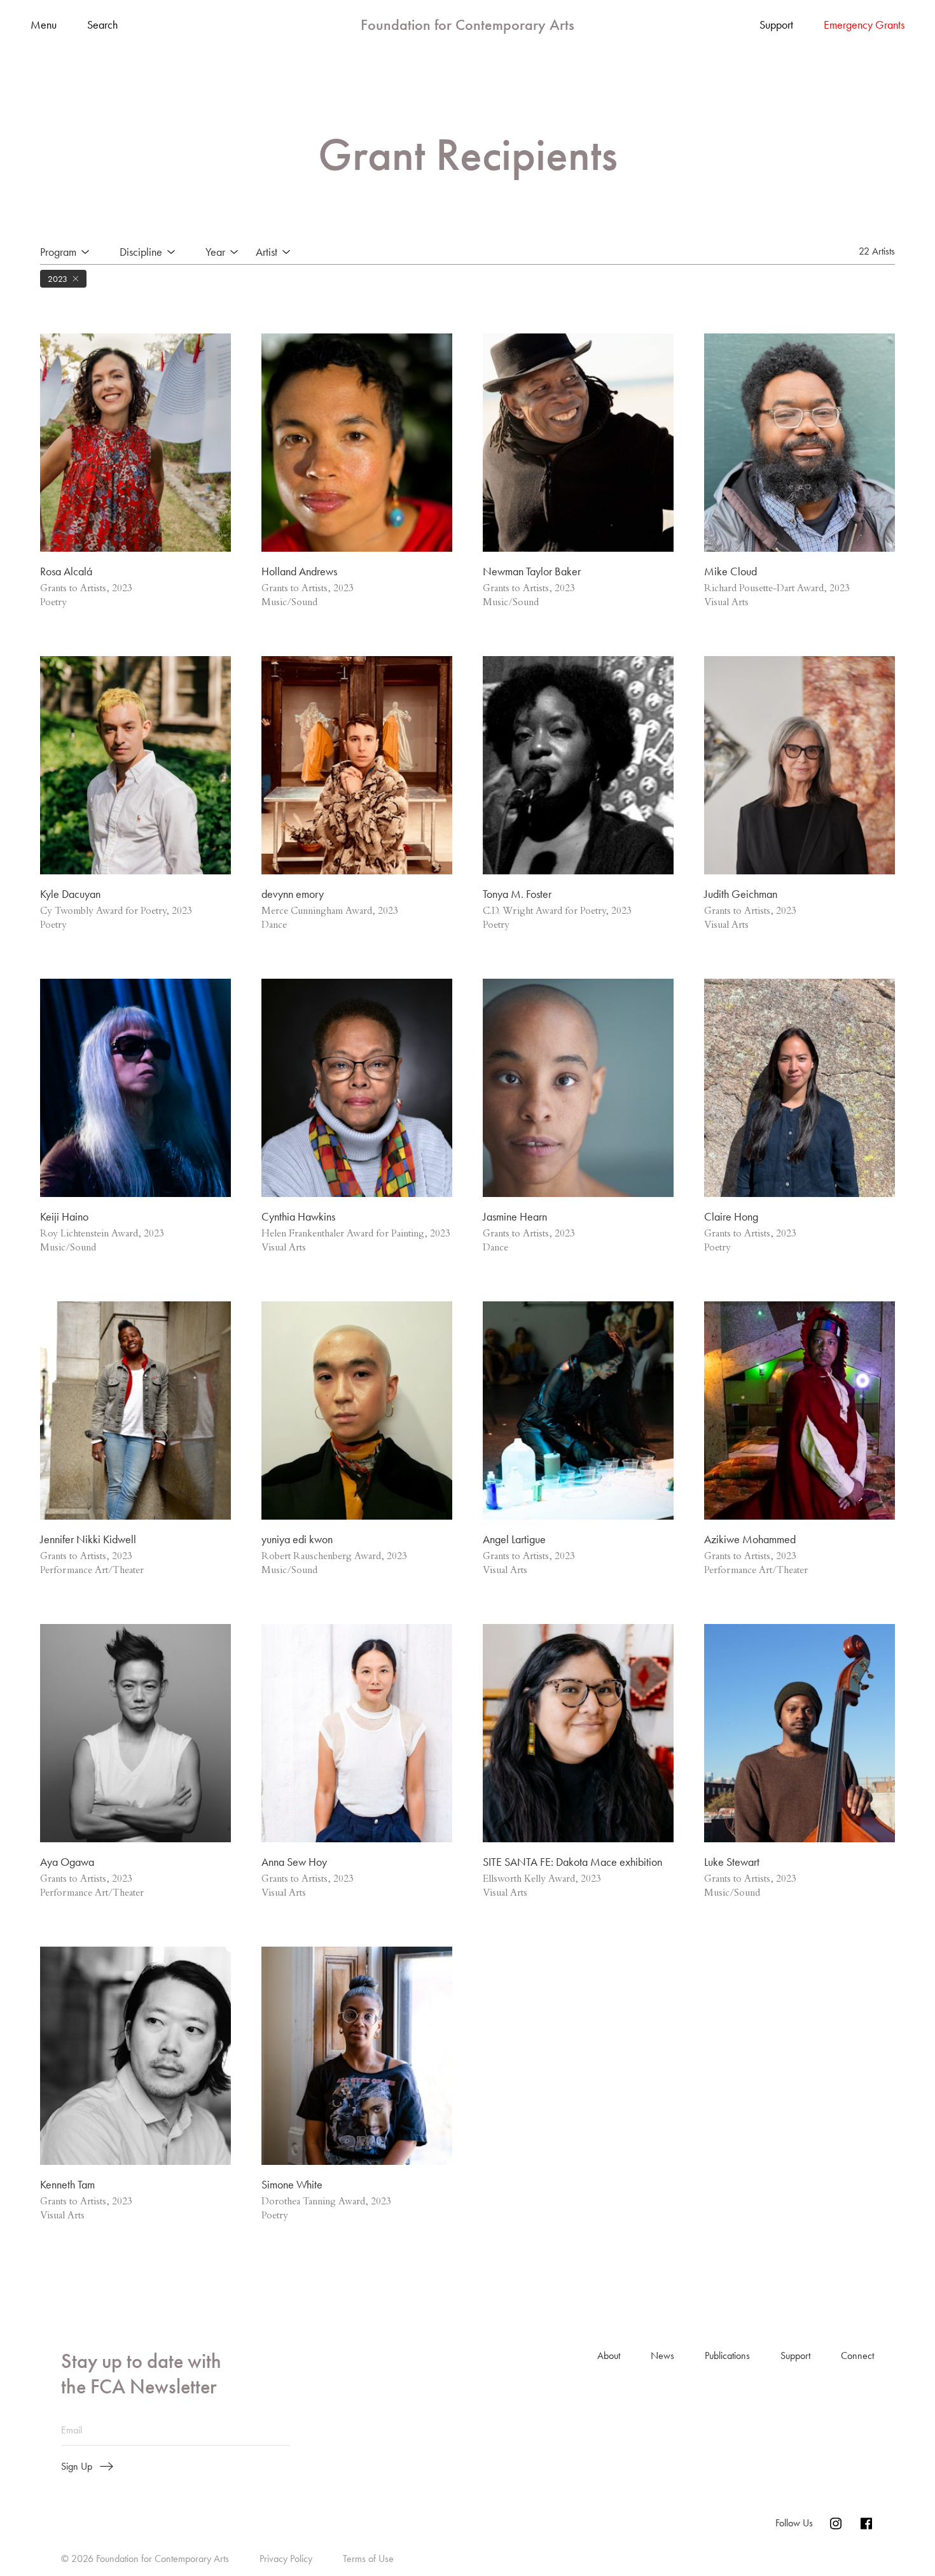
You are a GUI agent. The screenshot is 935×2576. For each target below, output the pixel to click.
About (609, 2355)
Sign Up (77, 2467)
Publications (727, 2355)
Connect (857, 2355)
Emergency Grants (864, 25)
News (662, 2355)
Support (776, 25)
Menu (44, 25)
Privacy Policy (286, 2558)
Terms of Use (368, 2558)
